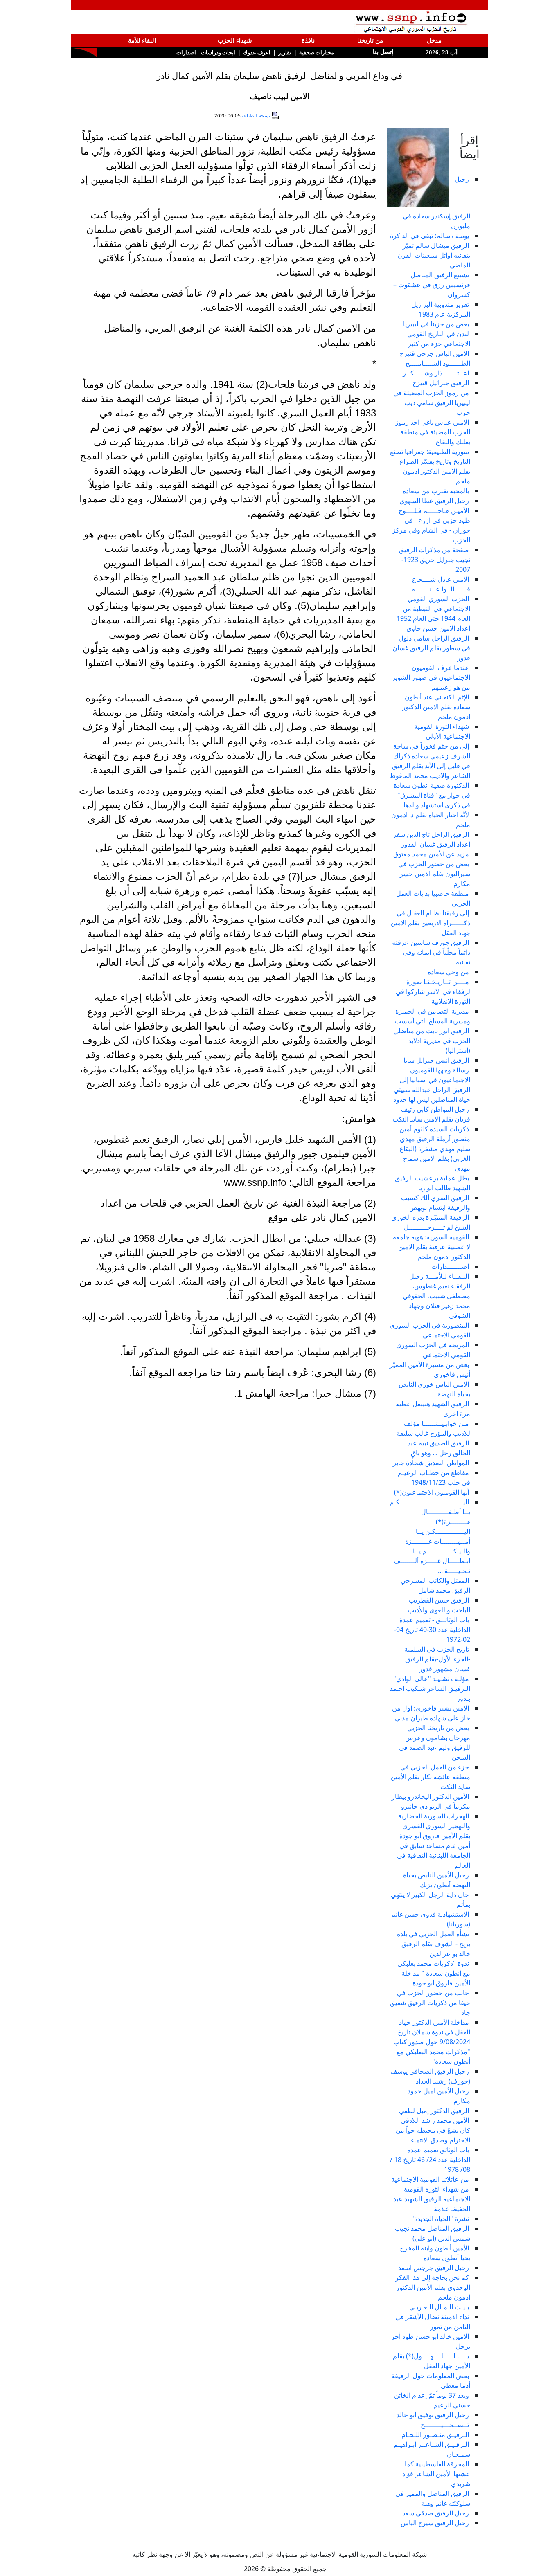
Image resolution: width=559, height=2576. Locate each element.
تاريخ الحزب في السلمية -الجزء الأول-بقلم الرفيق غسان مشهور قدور (437, 1659)
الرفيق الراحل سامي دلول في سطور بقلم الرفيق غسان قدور (431, 648)
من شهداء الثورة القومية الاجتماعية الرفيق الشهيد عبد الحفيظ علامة (432, 2199)
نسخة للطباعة (256, 116)
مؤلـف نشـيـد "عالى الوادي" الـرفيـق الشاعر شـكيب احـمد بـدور (430, 1688)
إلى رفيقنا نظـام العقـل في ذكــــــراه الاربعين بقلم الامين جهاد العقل (430, 923)
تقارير (285, 53)
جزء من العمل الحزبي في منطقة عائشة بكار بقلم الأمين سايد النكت (430, 1777)
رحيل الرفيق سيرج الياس (435, 2523)
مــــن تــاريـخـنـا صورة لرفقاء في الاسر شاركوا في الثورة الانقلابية (433, 991)
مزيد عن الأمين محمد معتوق (431, 854)
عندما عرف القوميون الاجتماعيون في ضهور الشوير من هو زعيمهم (431, 677)
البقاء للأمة (142, 40)
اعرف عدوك (257, 53)
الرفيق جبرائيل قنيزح (441, 383)
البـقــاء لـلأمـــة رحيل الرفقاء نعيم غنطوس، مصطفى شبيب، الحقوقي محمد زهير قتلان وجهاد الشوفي (436, 1296)
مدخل (434, 40)
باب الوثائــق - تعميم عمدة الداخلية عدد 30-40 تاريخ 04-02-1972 (432, 1630)
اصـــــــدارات (450, 1266)
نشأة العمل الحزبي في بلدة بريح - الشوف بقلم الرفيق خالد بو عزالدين (434, 1944)
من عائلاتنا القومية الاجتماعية (430, 2179)
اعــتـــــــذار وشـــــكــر (436, 373)
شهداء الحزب (235, 40)
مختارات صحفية (317, 53)
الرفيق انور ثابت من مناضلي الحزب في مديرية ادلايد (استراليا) (432, 1041)
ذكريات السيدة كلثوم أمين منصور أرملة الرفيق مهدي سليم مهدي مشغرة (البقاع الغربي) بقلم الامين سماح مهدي (435, 1149)
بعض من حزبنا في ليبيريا (436, 324)
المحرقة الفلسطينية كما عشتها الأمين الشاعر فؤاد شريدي (436, 2474)
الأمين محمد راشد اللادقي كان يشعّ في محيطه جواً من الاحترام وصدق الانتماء (433, 2130)
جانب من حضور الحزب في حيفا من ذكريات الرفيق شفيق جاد (430, 2003)
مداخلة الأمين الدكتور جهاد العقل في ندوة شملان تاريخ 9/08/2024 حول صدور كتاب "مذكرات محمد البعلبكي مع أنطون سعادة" (432, 2042)
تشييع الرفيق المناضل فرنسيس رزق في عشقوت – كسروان (432, 285)
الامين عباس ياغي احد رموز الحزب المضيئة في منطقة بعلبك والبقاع (433, 432)
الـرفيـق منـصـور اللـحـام (435, 2434)
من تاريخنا (370, 40)
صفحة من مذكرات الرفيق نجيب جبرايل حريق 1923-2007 (435, 560)
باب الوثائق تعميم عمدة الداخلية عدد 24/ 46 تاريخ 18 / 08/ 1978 (430, 2160)
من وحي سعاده (448, 972)
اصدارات (186, 53)
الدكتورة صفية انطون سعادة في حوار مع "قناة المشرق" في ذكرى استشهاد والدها (432, 795)
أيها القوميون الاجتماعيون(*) (432, 1492)
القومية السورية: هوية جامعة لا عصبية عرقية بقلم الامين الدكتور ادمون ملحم (432, 1247)
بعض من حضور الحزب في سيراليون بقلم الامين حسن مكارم (434, 874)
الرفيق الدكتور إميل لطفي (434, 2111)
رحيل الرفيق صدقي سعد (436, 2513)
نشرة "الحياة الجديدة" (440, 2219)
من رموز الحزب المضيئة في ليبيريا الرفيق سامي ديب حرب (432, 402)
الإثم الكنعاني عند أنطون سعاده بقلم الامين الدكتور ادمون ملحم (436, 707)
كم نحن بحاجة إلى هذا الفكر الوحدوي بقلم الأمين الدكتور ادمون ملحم (433, 2287)
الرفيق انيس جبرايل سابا (436, 1060)
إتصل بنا (382, 52)
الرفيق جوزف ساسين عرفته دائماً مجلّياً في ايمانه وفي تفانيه (431, 952)
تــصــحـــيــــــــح (445, 2425)
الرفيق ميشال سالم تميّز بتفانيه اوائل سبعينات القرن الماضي (434, 255)
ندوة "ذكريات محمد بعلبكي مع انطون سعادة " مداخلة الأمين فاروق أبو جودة (434, 1973)
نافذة (308, 40)
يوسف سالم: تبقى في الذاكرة (429, 236)
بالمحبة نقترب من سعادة (436, 491)
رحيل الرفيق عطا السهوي (434, 501)
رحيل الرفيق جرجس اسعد (434, 2268)
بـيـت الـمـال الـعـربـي (439, 2307)
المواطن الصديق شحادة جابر (431, 1463)
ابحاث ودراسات (218, 53)
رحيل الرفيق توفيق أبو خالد (433, 2415)
